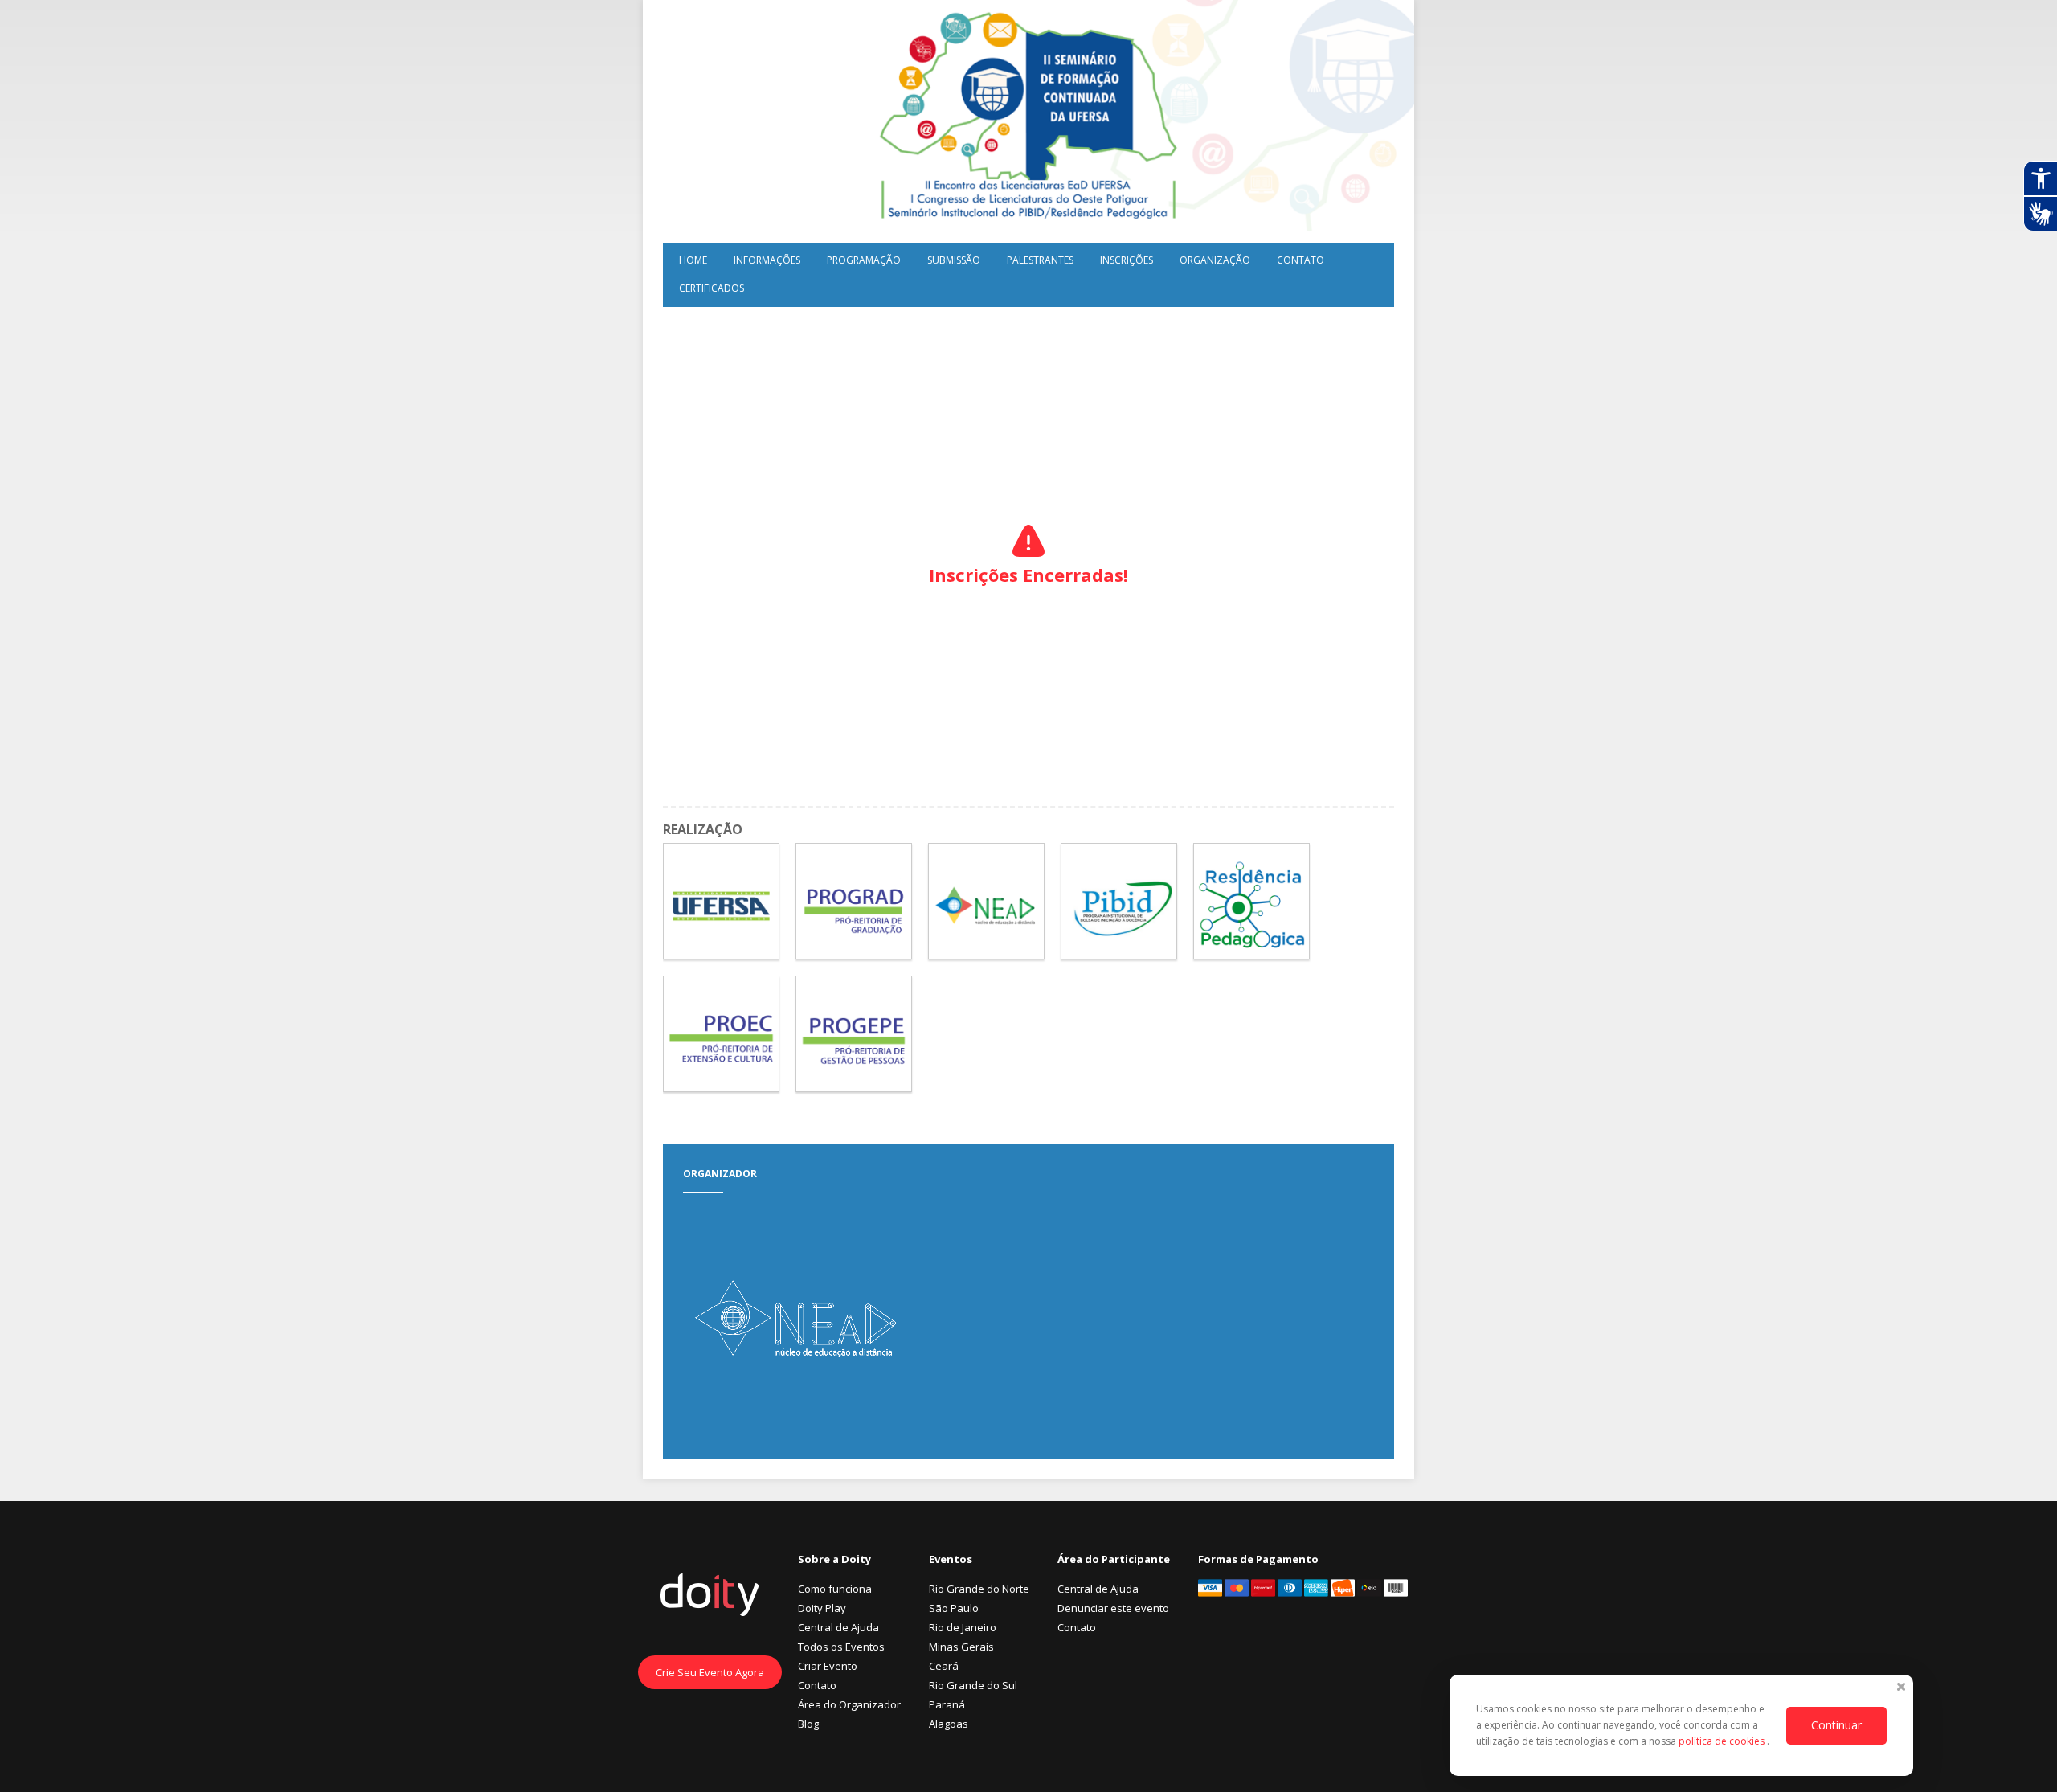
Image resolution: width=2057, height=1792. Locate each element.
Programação (864, 260)
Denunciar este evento (1113, 1608)
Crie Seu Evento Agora (710, 1672)
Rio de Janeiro (963, 1627)
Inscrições (1127, 260)
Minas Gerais (961, 1647)
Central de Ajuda (838, 1627)
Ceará (944, 1666)
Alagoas (949, 1724)
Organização (1215, 260)
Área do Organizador (849, 1704)
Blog (808, 1724)
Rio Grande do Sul (973, 1685)
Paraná (947, 1704)
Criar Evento (828, 1666)
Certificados (712, 288)
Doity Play (822, 1608)
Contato (1300, 260)
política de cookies (1723, 1741)
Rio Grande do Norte (979, 1589)
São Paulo (954, 1608)
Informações (767, 260)
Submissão (954, 260)
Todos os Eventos (841, 1647)
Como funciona (835, 1589)
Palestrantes (1040, 260)
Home (693, 260)
